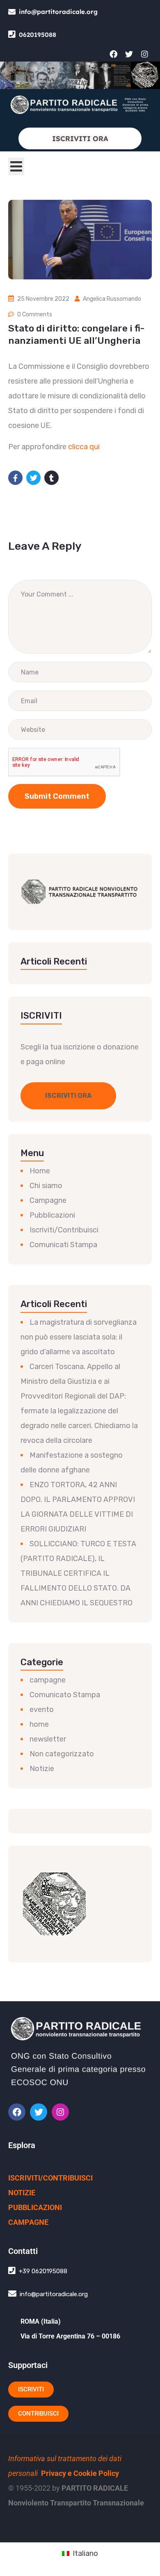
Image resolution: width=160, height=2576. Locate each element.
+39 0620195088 (43, 2271)
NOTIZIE (22, 2193)
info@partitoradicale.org (58, 12)
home (39, 1724)
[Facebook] (113, 54)
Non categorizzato (62, 1754)
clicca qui (84, 447)
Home (40, 1171)
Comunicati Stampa (63, 1245)
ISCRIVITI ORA (80, 138)
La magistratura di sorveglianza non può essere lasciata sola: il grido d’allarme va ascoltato (79, 1337)
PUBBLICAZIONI (35, 2207)
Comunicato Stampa (65, 1695)
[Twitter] (129, 54)
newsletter (48, 1739)
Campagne (48, 1200)
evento (42, 1710)
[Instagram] (144, 54)
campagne (48, 1680)
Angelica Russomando (112, 299)
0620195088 (38, 35)
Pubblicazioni (52, 1215)
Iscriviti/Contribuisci (64, 1230)
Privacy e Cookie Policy (80, 2473)
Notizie (42, 1769)
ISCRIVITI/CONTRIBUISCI (50, 2178)
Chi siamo (46, 1186)
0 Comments (35, 314)
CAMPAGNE (28, 2222)
